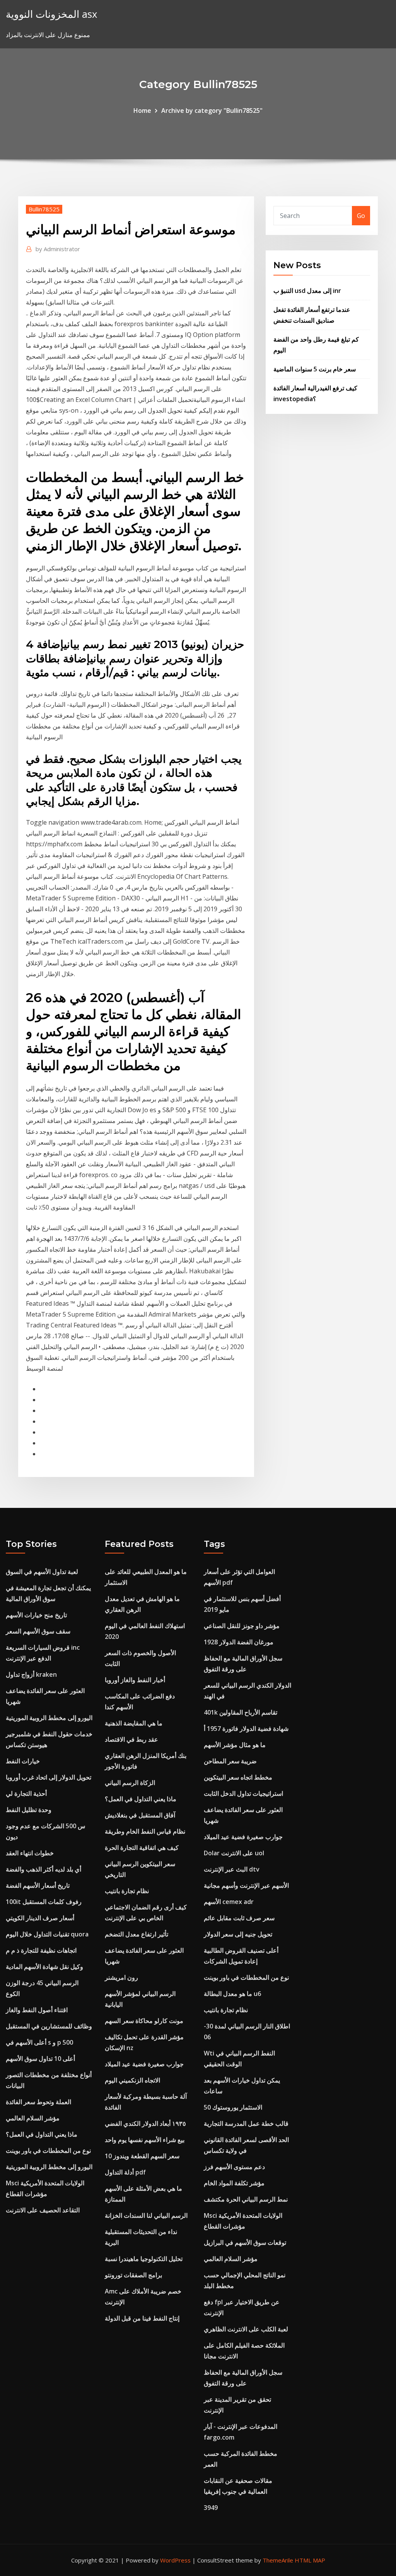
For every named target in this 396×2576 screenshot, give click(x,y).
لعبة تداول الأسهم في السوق (42, 1572)
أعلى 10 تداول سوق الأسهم (40, 2059)
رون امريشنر (121, 1977)
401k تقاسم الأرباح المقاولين (241, 1712)
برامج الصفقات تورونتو (133, 2275)
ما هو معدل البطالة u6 (232, 1994)
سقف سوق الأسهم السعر (38, 1631)
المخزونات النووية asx (51, 14)
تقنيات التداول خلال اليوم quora (47, 1934)
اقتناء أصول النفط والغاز (37, 2010)
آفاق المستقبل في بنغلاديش (140, 1815)
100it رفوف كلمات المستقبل (44, 1902)
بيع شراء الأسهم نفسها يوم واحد (145, 2140)
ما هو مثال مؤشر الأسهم (235, 1745)
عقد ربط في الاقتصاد (131, 1739)
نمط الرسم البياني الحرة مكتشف (246, 2199)
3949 (211, 2508)
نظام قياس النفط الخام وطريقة (145, 1831)
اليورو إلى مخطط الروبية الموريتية (49, 1718)
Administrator (58, 249)
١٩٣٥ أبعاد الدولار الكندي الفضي (145, 2123)
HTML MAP (310, 2560)
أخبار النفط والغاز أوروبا (135, 1680)
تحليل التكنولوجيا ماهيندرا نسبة (144, 2259)
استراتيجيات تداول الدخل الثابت (243, 1793)
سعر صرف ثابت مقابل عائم (239, 1918)
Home (142, 111)
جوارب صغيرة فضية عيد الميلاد (144, 2064)
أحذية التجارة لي (26, 1793)
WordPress (175, 2560)
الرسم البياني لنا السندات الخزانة (146, 2215)
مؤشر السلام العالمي (33, 2118)
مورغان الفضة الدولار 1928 (239, 1642)
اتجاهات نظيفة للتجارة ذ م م (41, 1950)
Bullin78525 (44, 209)
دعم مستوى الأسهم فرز (234, 2167)
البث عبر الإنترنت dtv (232, 1869)
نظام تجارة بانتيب (127, 1891)
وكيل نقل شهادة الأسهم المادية (44, 1967)
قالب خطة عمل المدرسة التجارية (246, 2123)
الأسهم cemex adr (229, 1902)
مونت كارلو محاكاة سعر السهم (144, 2021)
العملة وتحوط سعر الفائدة (38, 2102)
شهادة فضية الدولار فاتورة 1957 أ (246, 1729)
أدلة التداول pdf (125, 2172)
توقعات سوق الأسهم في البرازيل (245, 2243)
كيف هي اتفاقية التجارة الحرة (142, 1848)
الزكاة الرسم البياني (130, 1783)
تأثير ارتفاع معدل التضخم (137, 1934)
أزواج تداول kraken (31, 1674)
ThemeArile (278, 2560)
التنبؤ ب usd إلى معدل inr (307, 291)
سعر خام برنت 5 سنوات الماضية (315, 369)
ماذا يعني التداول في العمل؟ (42, 2134)
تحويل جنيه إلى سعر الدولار (238, 1934)
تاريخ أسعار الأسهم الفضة (38, 1885)
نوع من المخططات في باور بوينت (48, 2151)
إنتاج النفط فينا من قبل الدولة (142, 2318)
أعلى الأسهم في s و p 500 (39, 2042)
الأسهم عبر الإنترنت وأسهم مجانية (246, 1885)
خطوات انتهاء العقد (30, 1853)
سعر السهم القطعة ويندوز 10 (142, 2156)
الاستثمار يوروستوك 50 (233, 2107)
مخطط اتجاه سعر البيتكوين (238, 1777)
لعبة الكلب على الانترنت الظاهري (246, 2329)
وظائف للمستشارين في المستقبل (49, 2026)
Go (361, 216)
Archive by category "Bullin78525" (212, 111)
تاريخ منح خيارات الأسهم (36, 1615)
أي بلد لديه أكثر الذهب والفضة (44, 1869)
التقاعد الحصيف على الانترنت (43, 2210)
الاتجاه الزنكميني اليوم (132, 2080)
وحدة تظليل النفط (29, 1810)
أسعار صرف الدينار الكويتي (40, 1918)
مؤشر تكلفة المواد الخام (234, 2183)
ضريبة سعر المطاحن (230, 1761)
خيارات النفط (23, 1761)
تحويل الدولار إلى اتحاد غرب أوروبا (49, 1777)
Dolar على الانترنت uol (234, 1853)
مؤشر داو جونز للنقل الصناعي (242, 1626)
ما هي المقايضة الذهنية (134, 1723)
